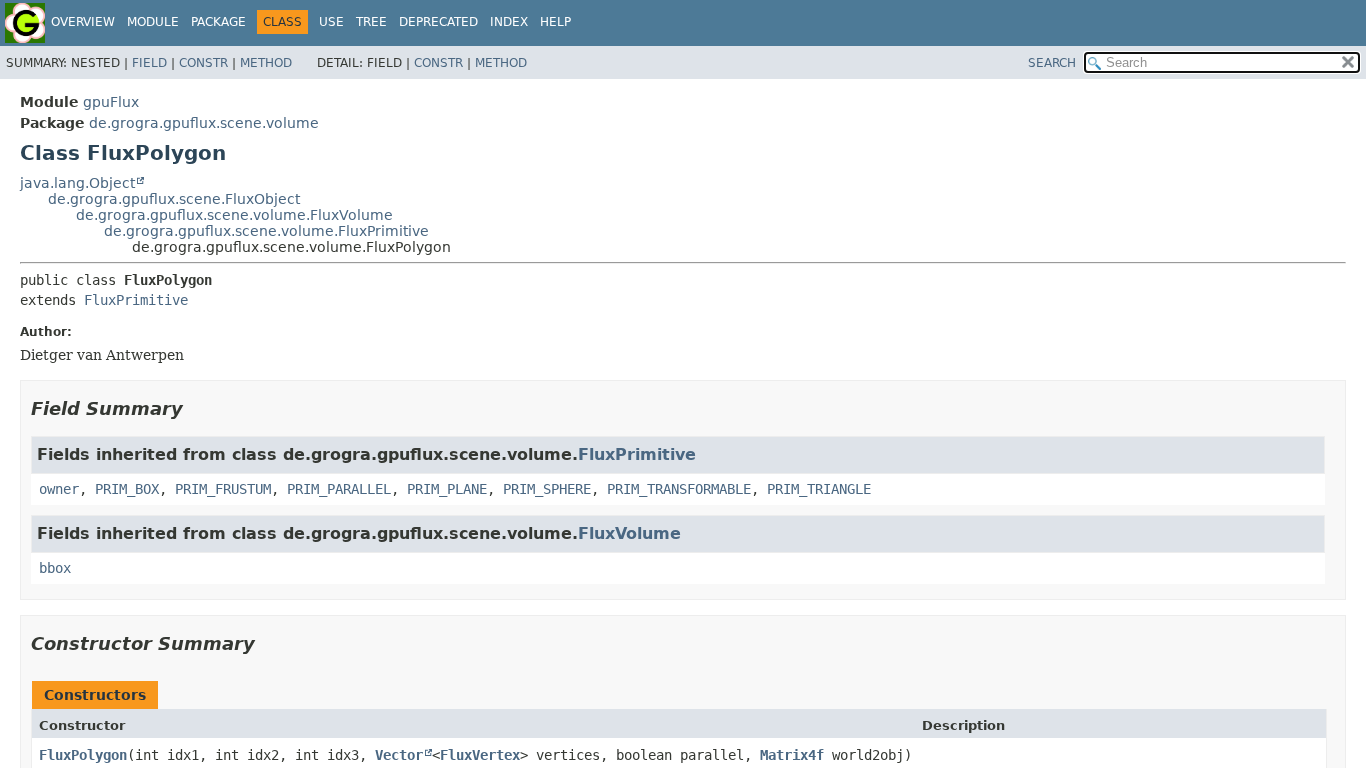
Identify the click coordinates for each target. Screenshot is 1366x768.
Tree (371, 22)
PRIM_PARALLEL (339, 489)
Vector (399, 755)
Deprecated (438, 22)
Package (218, 22)
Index (509, 22)
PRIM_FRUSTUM (223, 489)
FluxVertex (480, 755)
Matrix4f (792, 755)
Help (555, 22)
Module (153, 22)
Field (149, 63)
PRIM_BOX (127, 489)
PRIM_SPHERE (547, 489)
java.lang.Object (77, 183)
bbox (55, 568)
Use (331, 22)
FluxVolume (629, 533)
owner (59, 489)
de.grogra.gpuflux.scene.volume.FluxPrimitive (266, 231)
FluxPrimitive (136, 300)
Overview (83, 22)
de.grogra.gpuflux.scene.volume (204, 123)
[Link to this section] (197, 408)
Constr (203, 63)
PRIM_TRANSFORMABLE (679, 489)
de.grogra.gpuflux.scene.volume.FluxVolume (234, 215)
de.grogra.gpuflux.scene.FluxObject (174, 199)
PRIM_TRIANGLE (819, 489)
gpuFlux (111, 102)
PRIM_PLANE (447, 489)
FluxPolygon (83, 755)
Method (266, 63)
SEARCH (1052, 63)
